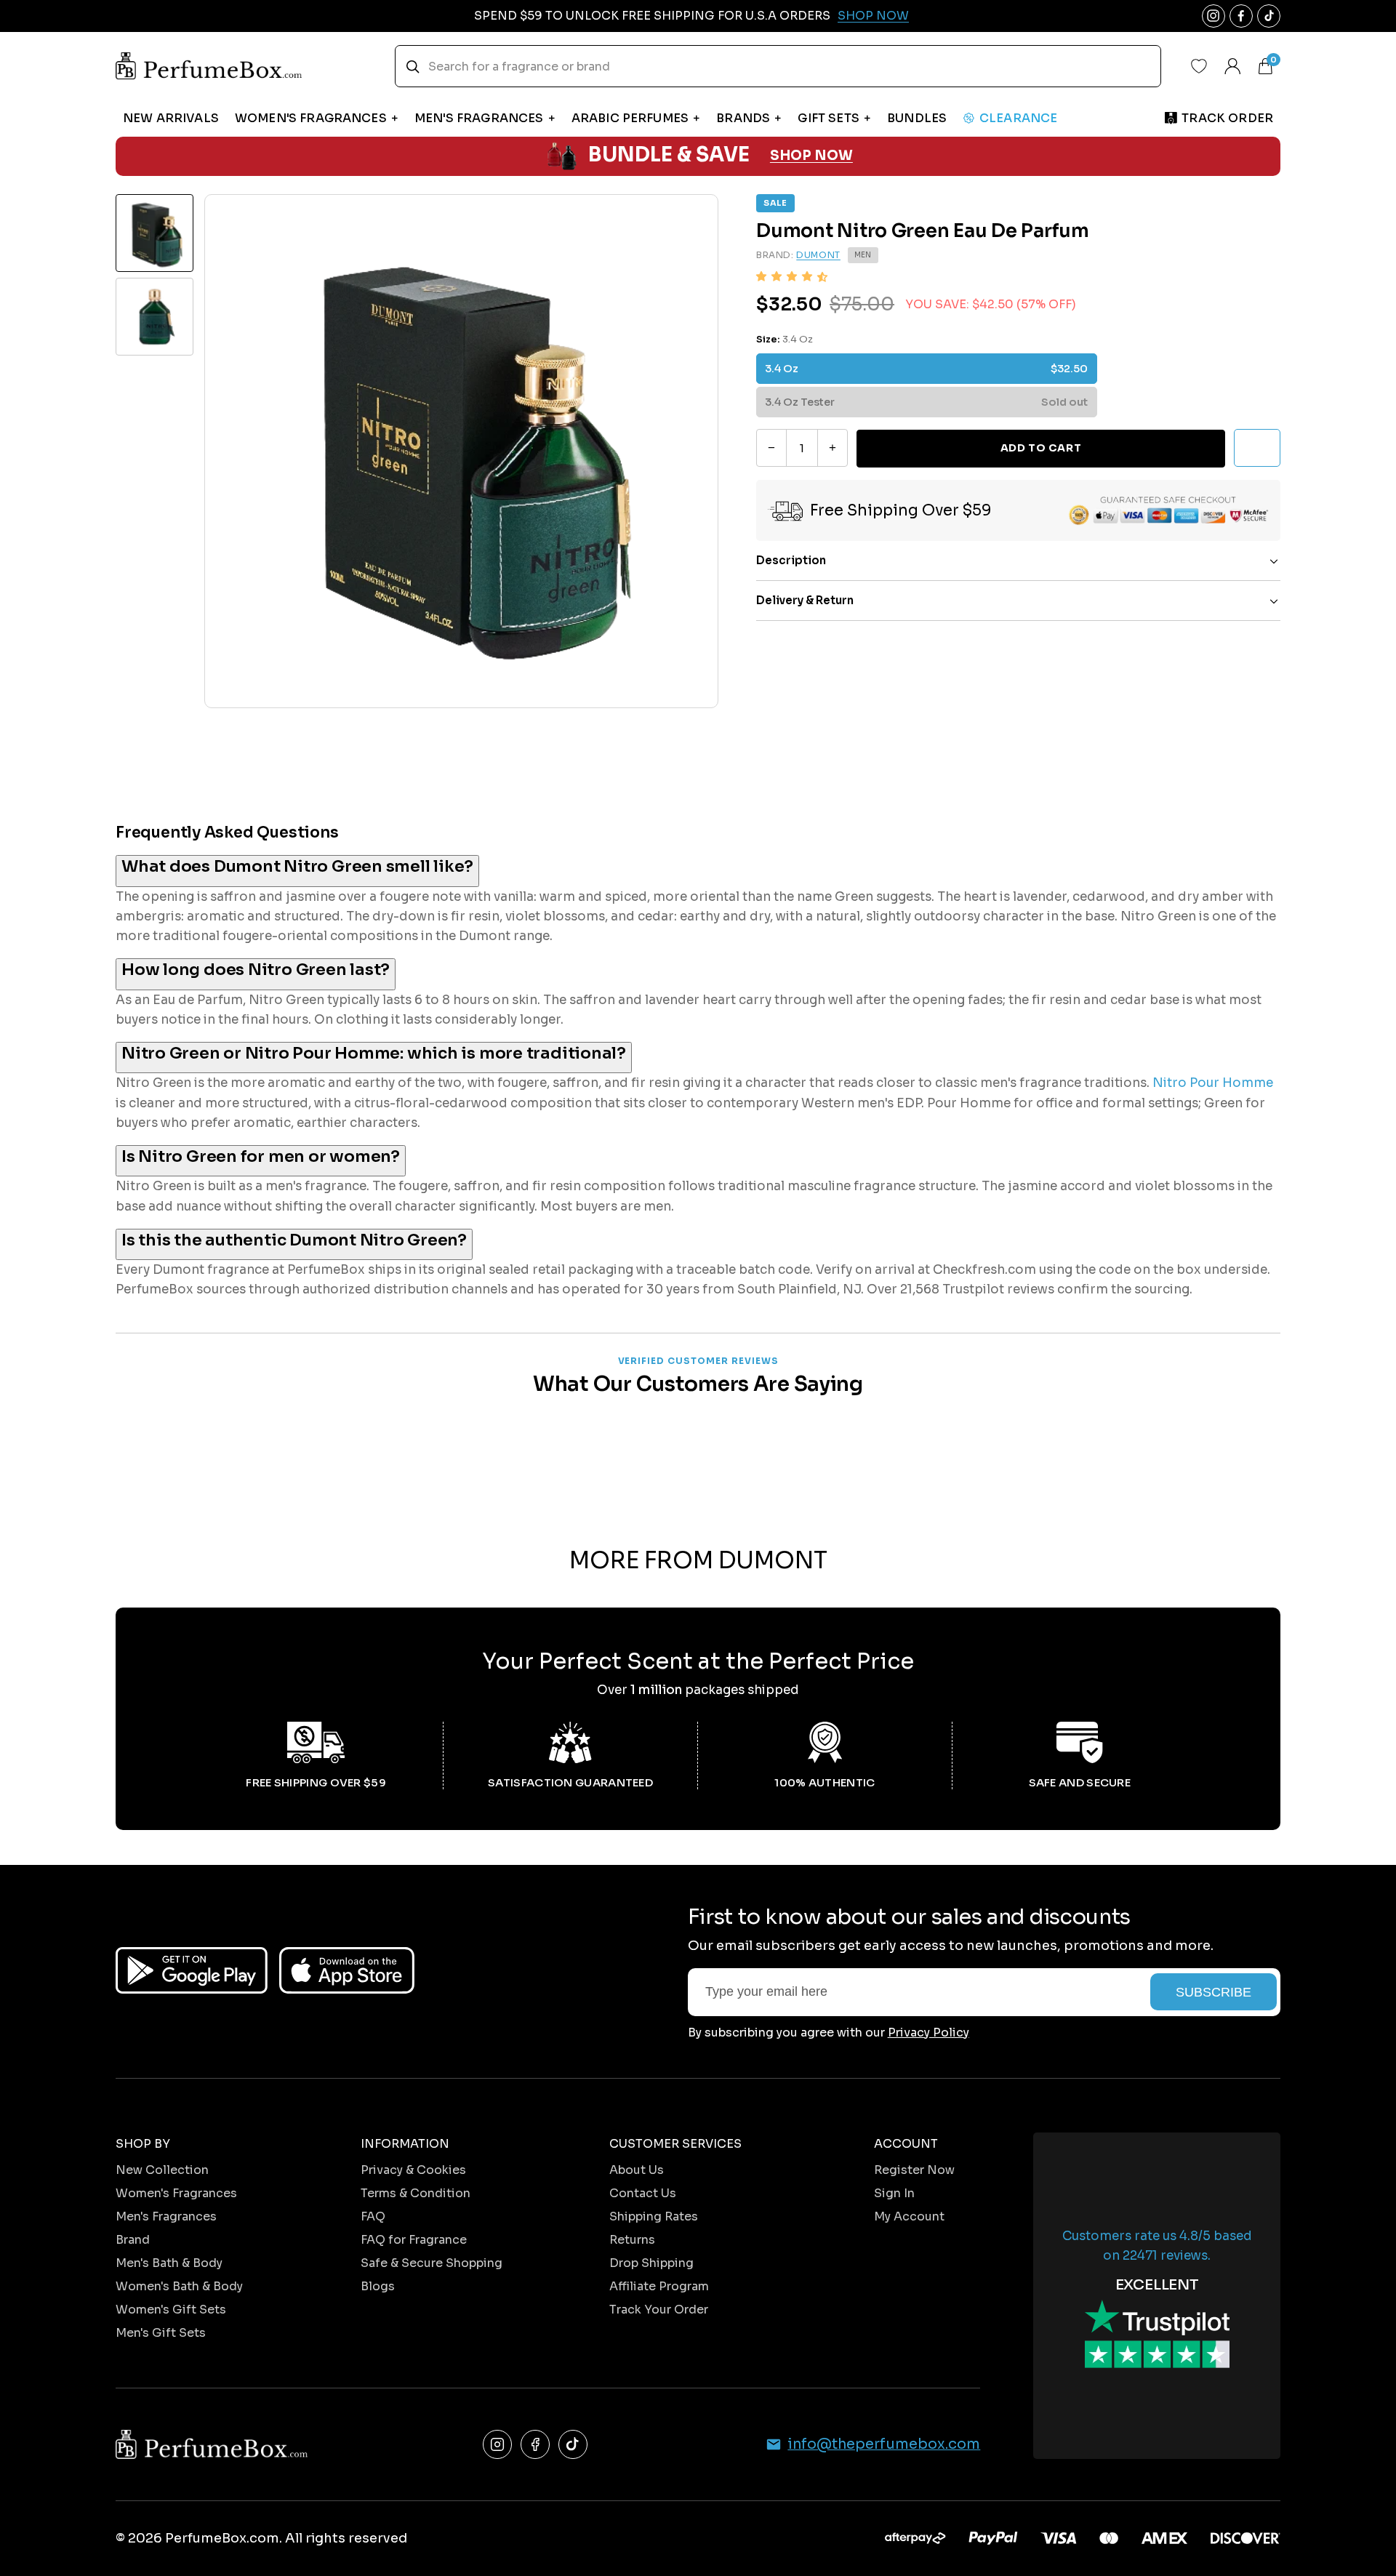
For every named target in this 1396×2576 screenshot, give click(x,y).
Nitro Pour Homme (1213, 1083)
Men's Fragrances (166, 2216)
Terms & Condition (416, 2193)
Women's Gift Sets (171, 2310)
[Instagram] (497, 2444)
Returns (632, 2240)
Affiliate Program (659, 2286)
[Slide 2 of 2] (155, 317)
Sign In (894, 2193)
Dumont (818, 256)
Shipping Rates (654, 2216)
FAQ (373, 2216)
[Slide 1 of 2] (155, 233)
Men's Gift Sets (161, 2333)
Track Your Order (659, 2310)
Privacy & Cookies (413, 2170)
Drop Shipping (651, 2263)
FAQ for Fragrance (414, 2240)
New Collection (162, 2170)
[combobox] (778, 66)
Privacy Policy (928, 2033)
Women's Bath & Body (179, 2286)
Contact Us (643, 2193)
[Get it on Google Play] (192, 1970)
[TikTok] (573, 2444)
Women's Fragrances (176, 2193)
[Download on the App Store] (347, 1970)
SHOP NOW (811, 156)
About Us (637, 2170)
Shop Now (873, 16)
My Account (909, 2216)
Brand (133, 2240)
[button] (792, 277)
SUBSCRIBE (1214, 1992)
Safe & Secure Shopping (432, 2263)
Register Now (914, 2170)
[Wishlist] (1199, 66)
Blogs (378, 2286)
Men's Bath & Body (169, 2263)
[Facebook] (535, 2444)
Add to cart (1041, 448)
